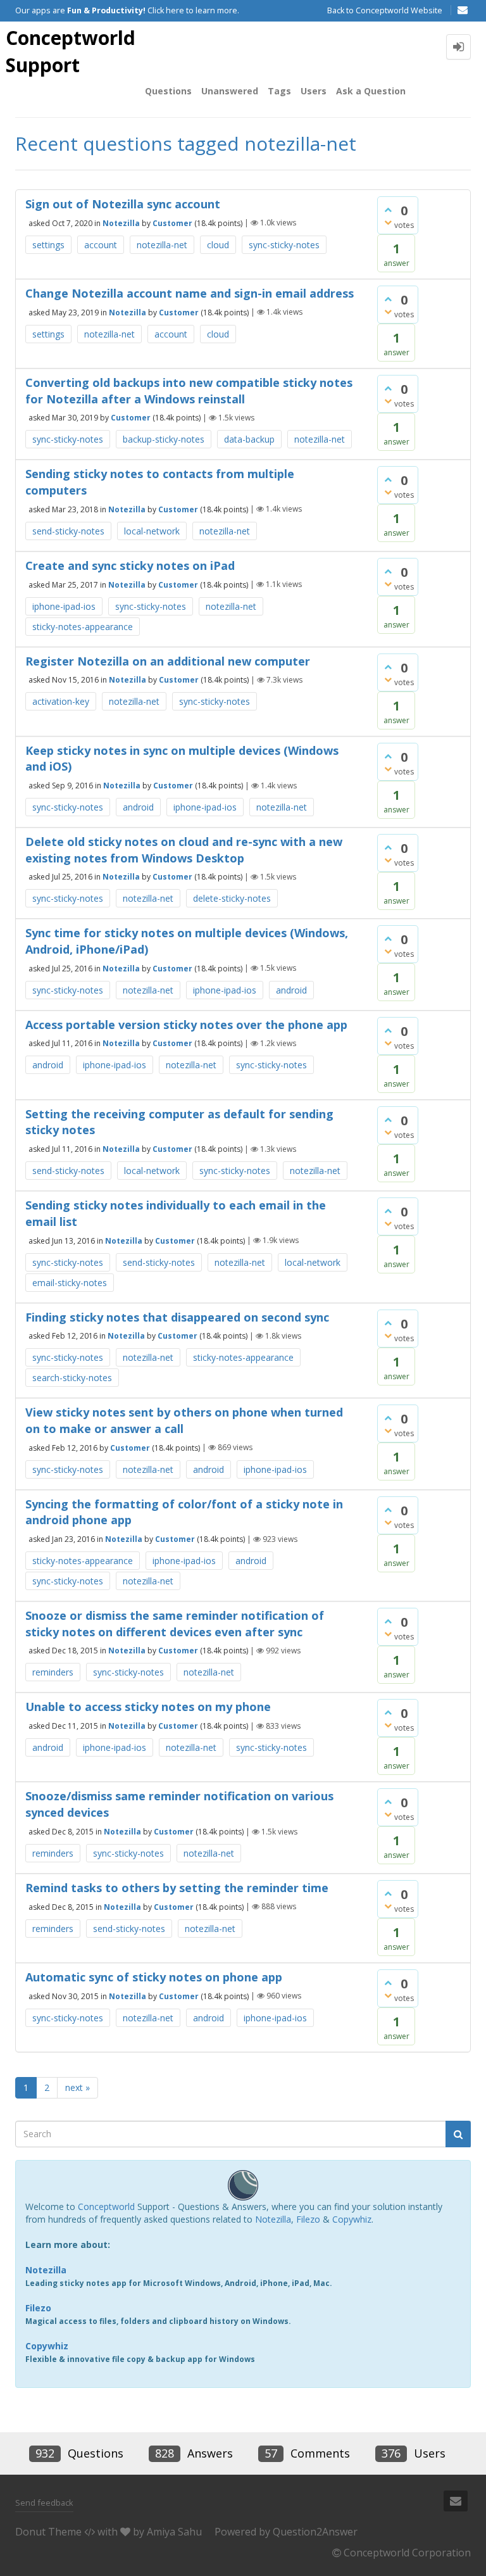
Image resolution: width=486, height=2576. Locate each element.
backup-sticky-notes (164, 439)
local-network (152, 531)
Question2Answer (315, 2532)
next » (78, 2087)
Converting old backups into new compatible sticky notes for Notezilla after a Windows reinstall (189, 391)
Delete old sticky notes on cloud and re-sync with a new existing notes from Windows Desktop (184, 850)
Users (314, 91)
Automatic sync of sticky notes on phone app (154, 1977)
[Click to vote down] (388, 222)
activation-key (61, 701)
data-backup (249, 439)
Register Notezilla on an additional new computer (168, 661)
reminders (53, 1672)
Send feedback (44, 2503)
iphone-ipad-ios (64, 606)
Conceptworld (106, 2207)
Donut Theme (48, 2532)
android (138, 807)
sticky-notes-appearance (83, 627)
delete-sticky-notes (232, 898)
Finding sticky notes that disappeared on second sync (177, 1317)
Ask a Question (371, 91)
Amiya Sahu (174, 2532)
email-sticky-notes (70, 1283)
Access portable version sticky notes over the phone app (186, 1025)
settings (48, 245)
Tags (279, 91)
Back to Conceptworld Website (385, 10)
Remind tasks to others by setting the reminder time (177, 1888)
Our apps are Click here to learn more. (127, 10)
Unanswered (230, 91)
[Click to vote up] (388, 210)
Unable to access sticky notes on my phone (148, 1707)
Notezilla (121, 223)
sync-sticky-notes (284, 245)
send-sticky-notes (68, 531)
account (101, 245)
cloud (218, 245)
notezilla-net (162, 245)
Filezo (308, 2219)
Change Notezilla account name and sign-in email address (190, 293)
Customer (172, 223)
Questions (168, 91)
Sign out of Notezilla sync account (123, 204)
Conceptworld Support (71, 51)
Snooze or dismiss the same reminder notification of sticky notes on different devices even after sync (175, 1624)
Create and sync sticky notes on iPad (130, 565)
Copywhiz (352, 2219)
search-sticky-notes (72, 1378)
